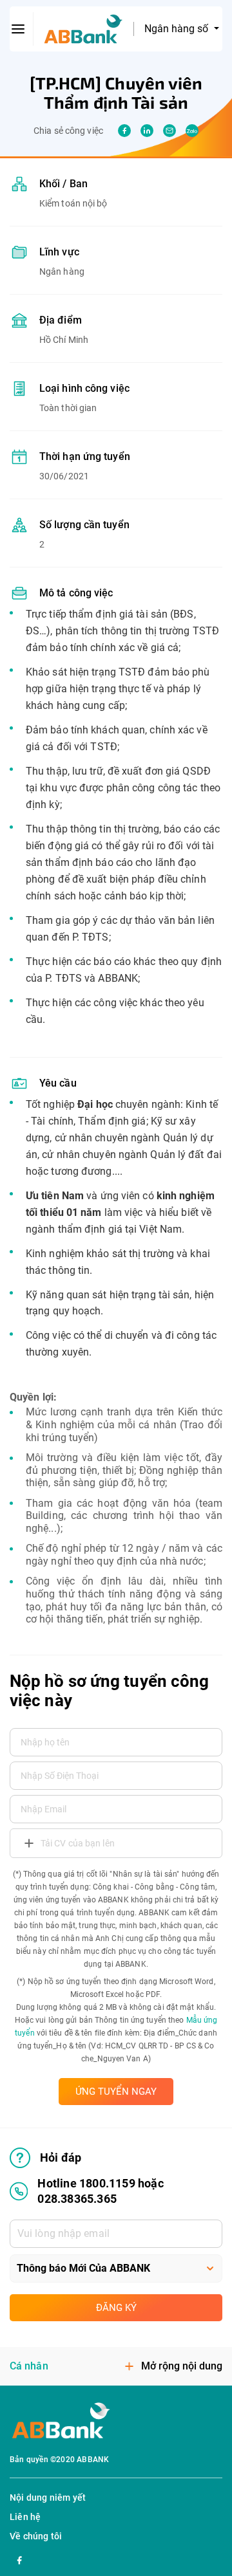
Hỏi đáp (61, 2157)
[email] (169, 131)
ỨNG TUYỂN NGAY (116, 2092)
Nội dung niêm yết (48, 2498)
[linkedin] (147, 131)
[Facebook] (19, 2559)
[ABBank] (83, 29)
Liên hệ (25, 2517)
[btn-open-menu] (18, 29)
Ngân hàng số (178, 29)
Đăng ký (116, 2308)
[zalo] (192, 131)
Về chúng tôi (36, 2536)
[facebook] (124, 131)
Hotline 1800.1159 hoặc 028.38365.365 (100, 2191)
